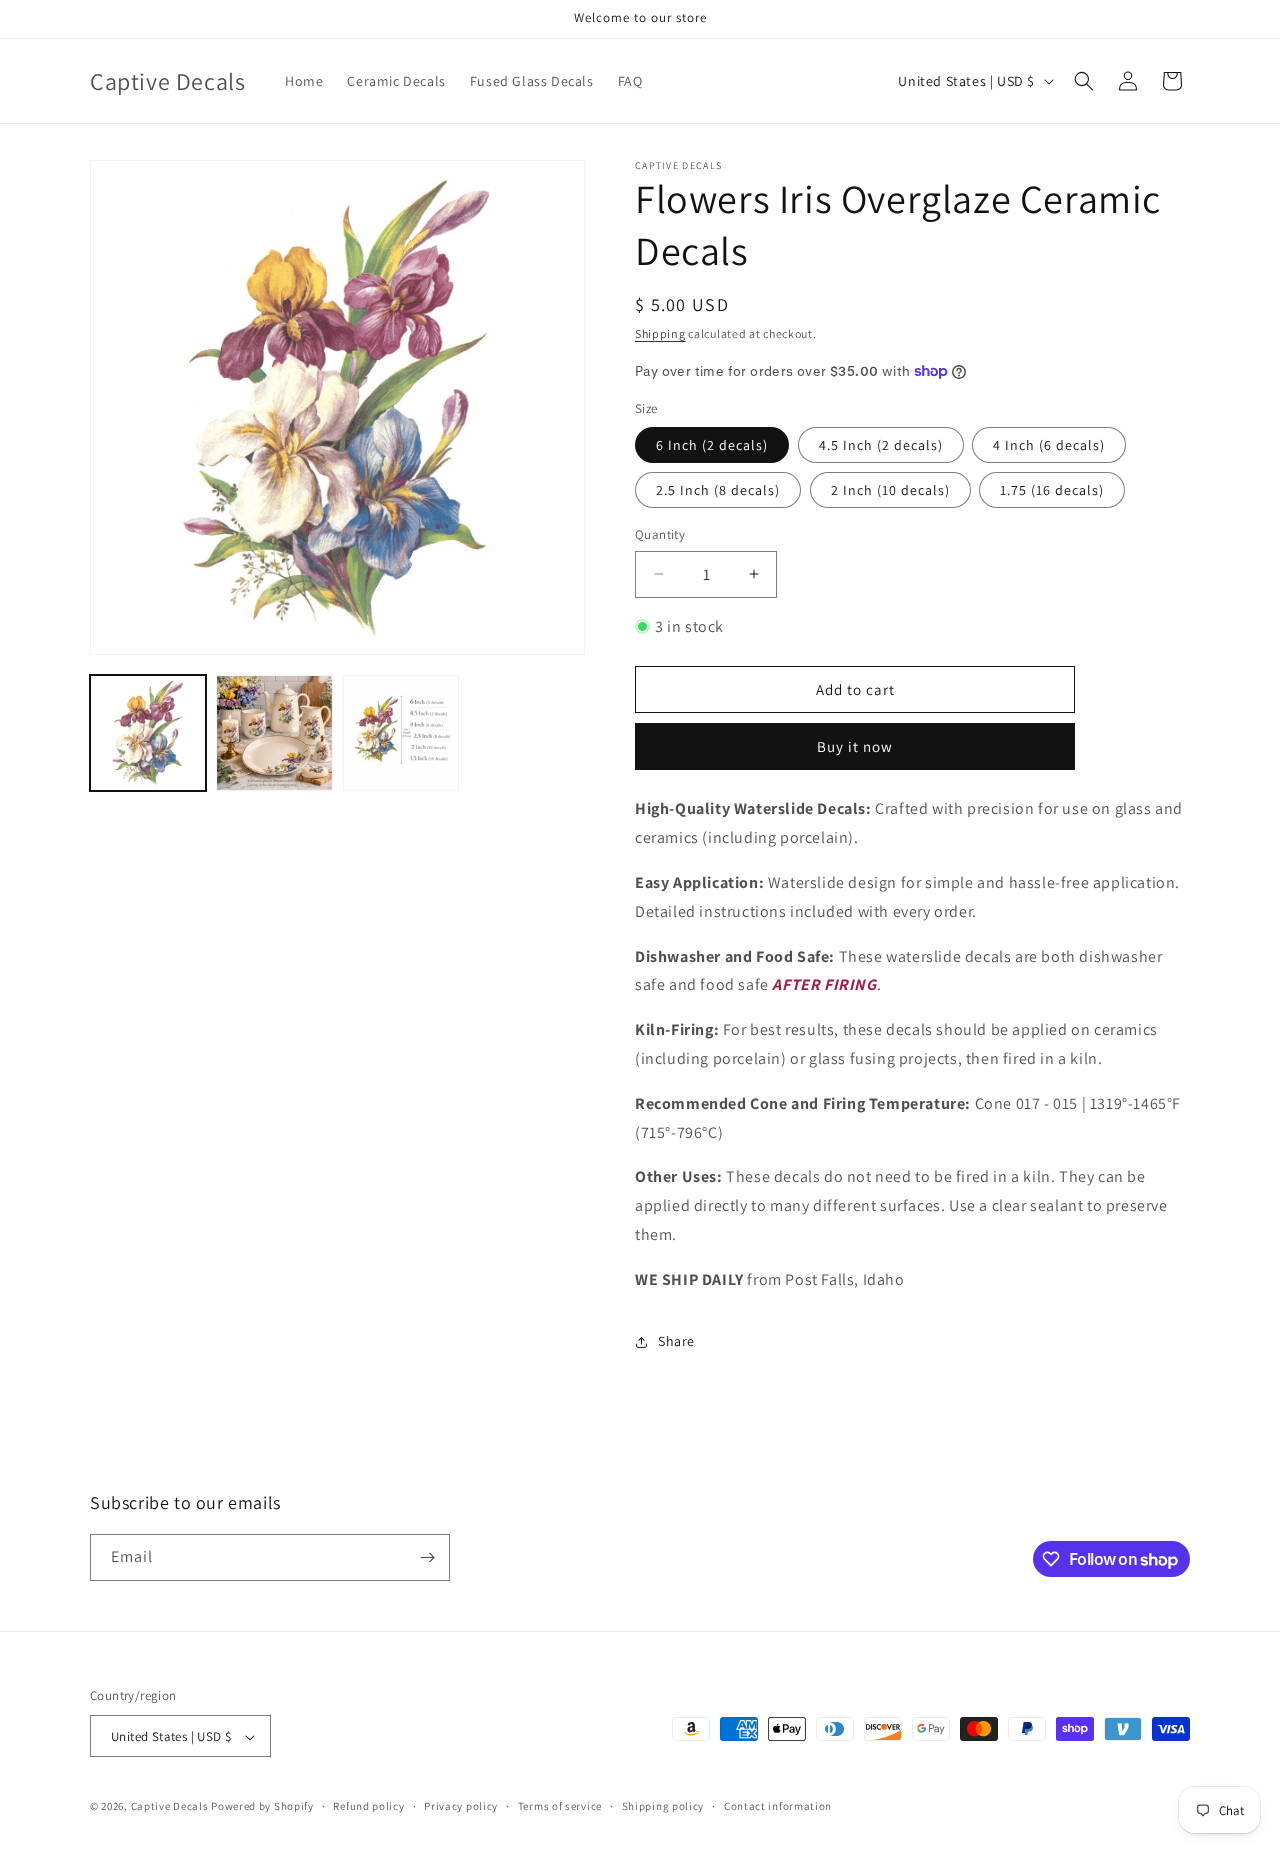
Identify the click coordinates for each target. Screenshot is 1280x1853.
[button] (1084, 81)
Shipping (660, 333)
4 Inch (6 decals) (1049, 445)
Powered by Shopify (262, 1807)
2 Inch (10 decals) (890, 490)
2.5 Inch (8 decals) (718, 490)
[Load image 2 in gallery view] (274, 733)
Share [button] (676, 1341)
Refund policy (368, 1806)
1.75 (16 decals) (1052, 490)
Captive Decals (170, 1807)
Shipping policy (663, 1806)
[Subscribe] (427, 1557)
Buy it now (855, 746)
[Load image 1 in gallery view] (148, 733)
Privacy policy (461, 1806)
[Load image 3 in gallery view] (401, 733)
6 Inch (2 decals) (712, 445)
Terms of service (560, 1806)
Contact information (778, 1806)
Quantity (660, 534)
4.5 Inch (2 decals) (881, 445)
